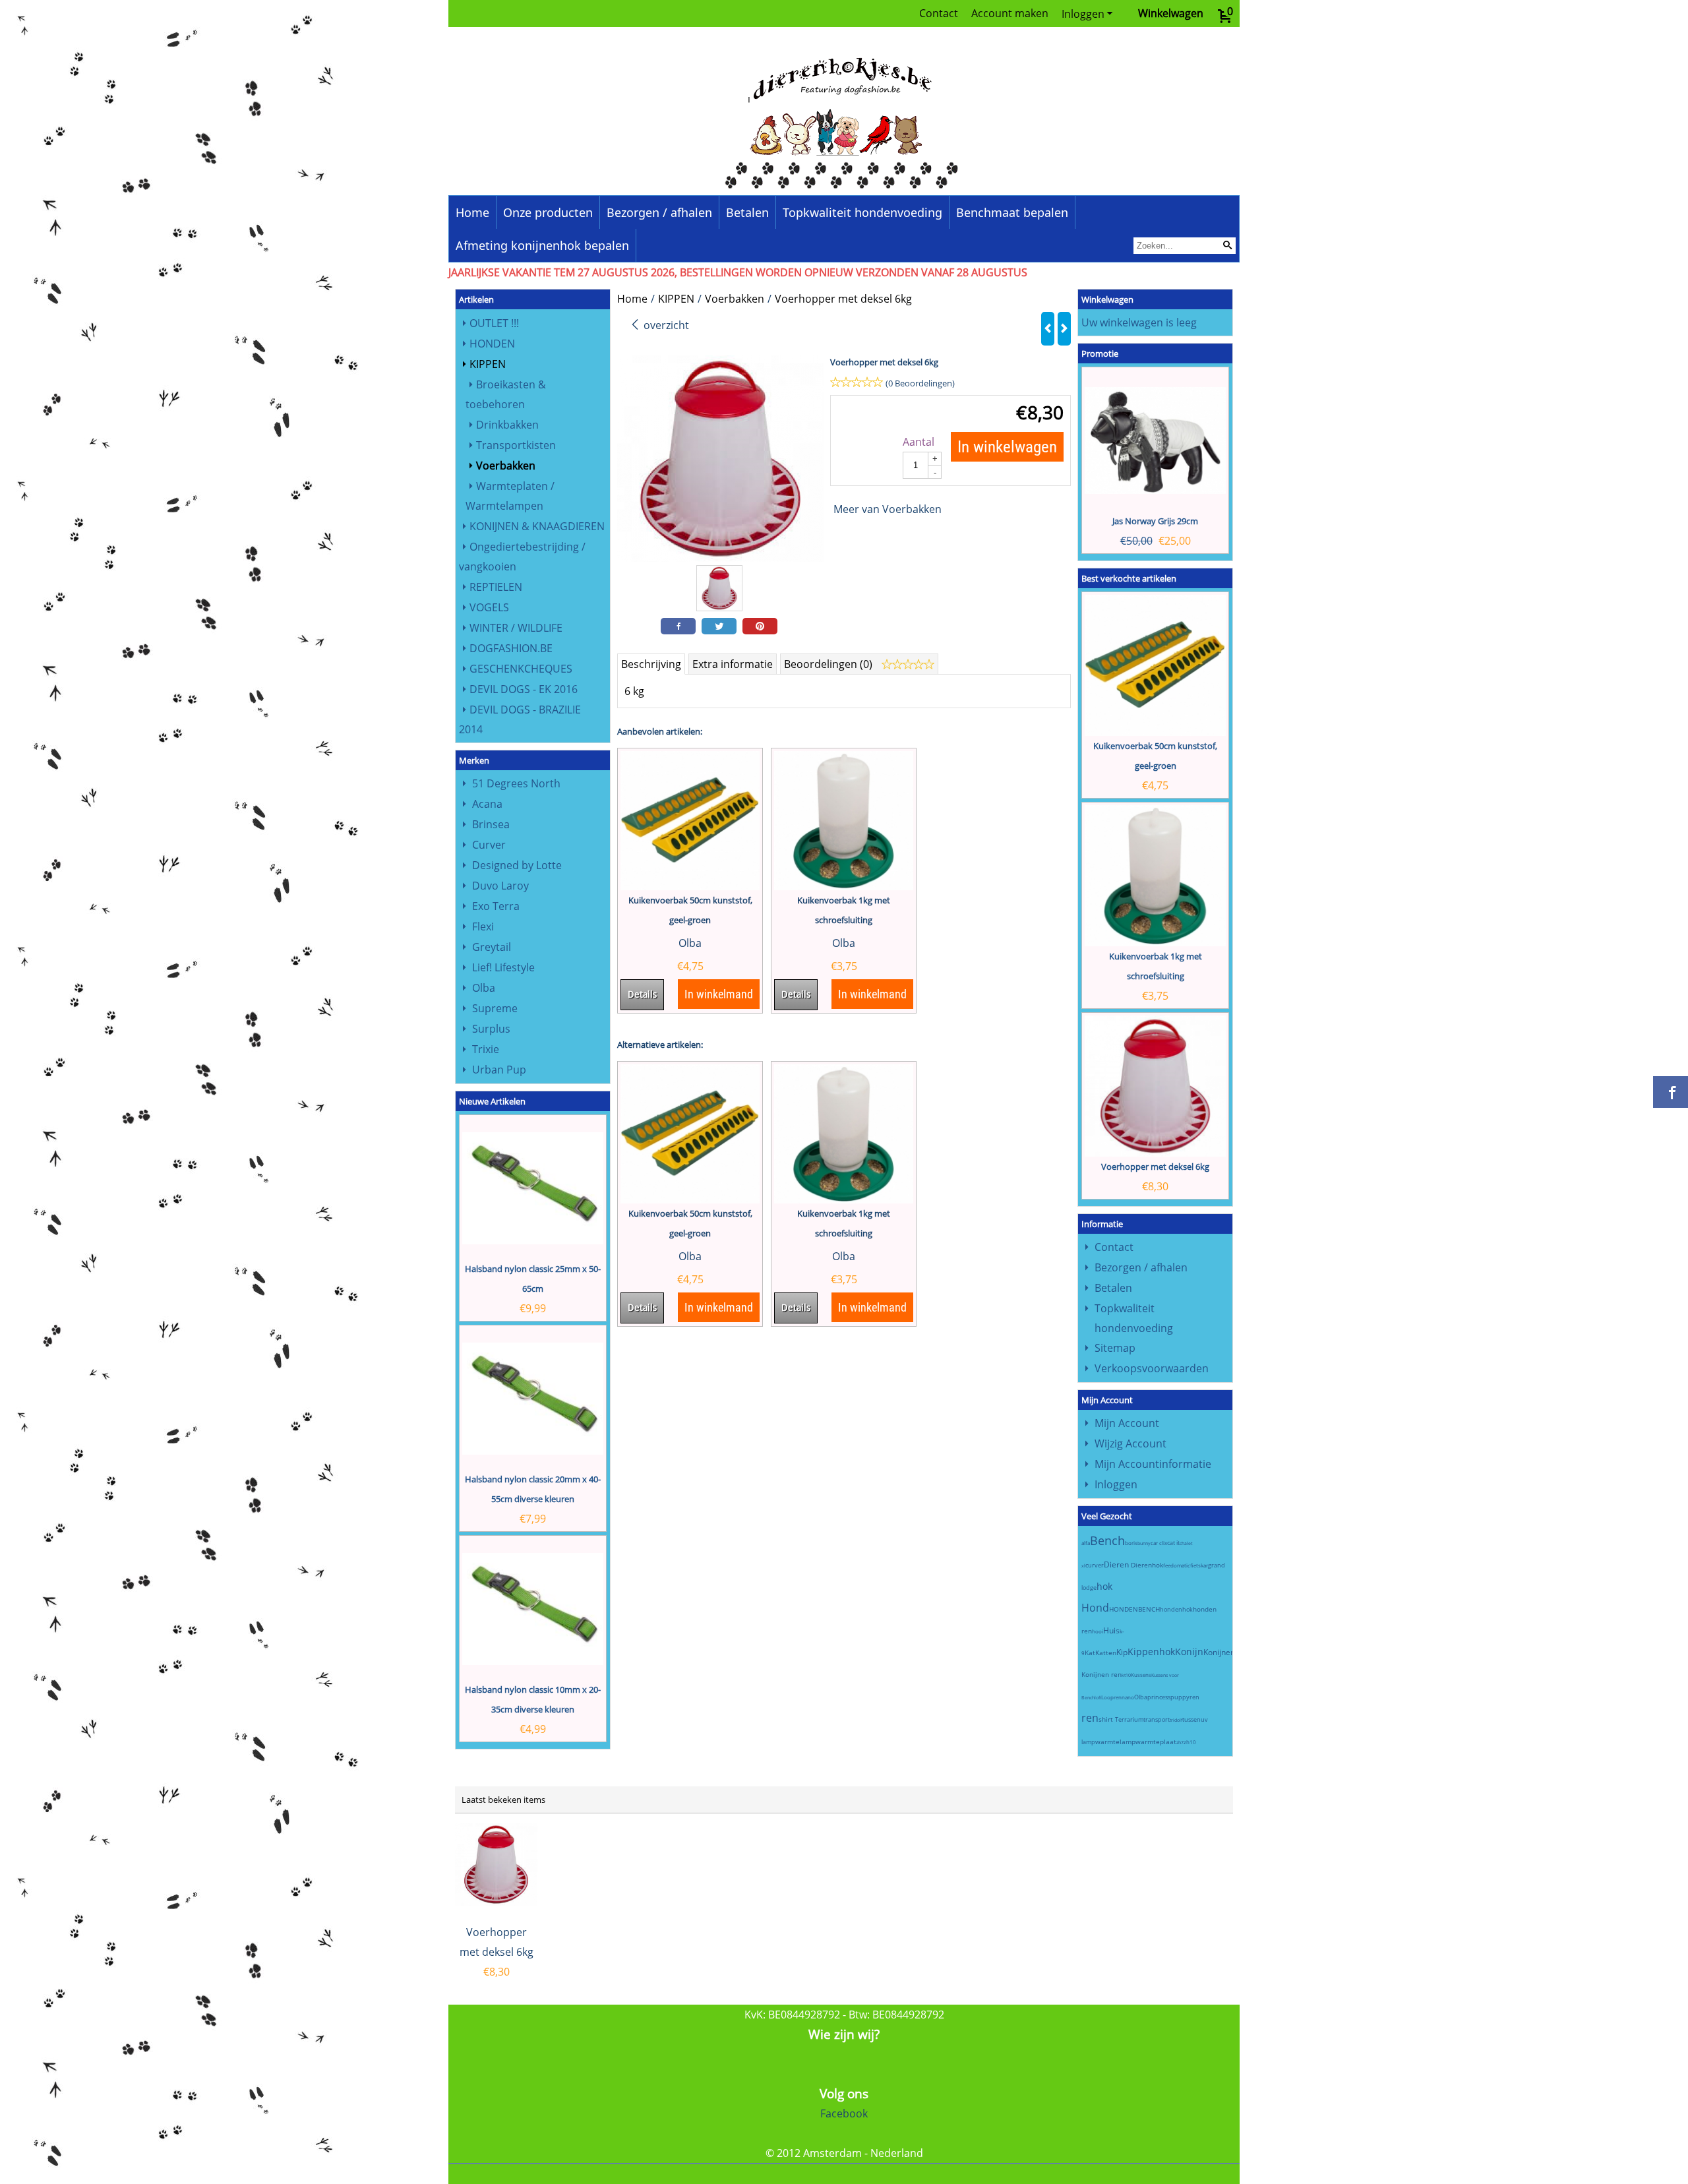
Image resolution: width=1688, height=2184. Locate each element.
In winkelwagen (1007, 447)
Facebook (844, 2113)
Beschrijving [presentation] (651, 664)
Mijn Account (1127, 1423)
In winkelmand (719, 994)
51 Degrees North (516, 783)
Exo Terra (496, 906)
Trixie (486, 1049)
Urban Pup (499, 1070)
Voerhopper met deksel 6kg (1155, 1167)
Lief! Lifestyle (503, 967)
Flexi (483, 926)
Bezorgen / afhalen (659, 212)
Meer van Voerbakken (888, 509)
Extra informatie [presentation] (733, 664)
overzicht (665, 325)
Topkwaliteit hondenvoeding (862, 212)
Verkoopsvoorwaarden (1152, 1368)
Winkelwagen (1171, 13)
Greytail (492, 947)
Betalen (747, 212)
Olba (484, 988)
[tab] (651, 664)
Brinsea (491, 824)
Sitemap (1115, 1348)
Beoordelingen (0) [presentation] (829, 664)
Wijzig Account (1130, 1443)
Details (642, 994)
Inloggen (1083, 14)
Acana (487, 804)
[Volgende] (1064, 329)
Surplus (491, 1029)
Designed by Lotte (517, 865)
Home (472, 212)
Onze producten (548, 212)
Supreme (495, 1008)
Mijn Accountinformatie (1153, 1464)
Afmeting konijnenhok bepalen (542, 245)
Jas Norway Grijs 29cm (1155, 521)
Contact (939, 13)
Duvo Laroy (500, 886)
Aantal (919, 442)
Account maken (1010, 13)
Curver (489, 845)
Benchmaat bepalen (1012, 212)
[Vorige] (1048, 329)
